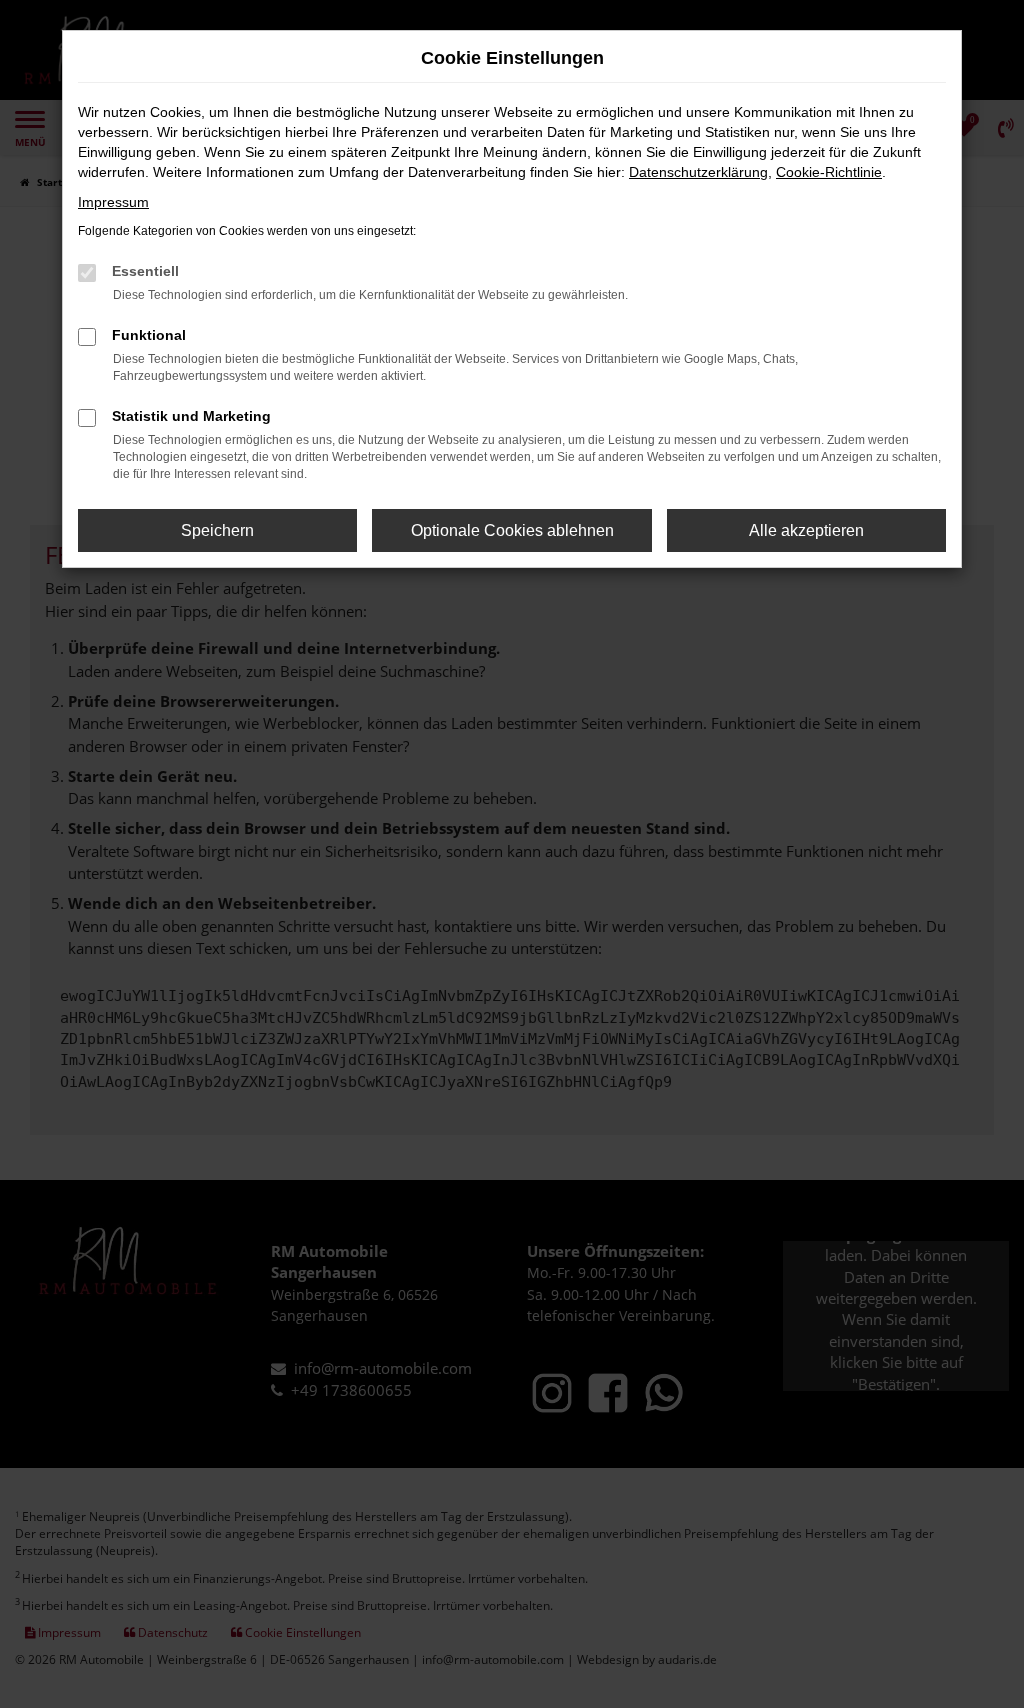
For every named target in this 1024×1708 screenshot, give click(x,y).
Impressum (113, 202)
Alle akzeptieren (806, 530)
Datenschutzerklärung (698, 172)
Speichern (217, 530)
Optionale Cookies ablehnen (512, 530)
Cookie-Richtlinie (829, 172)
